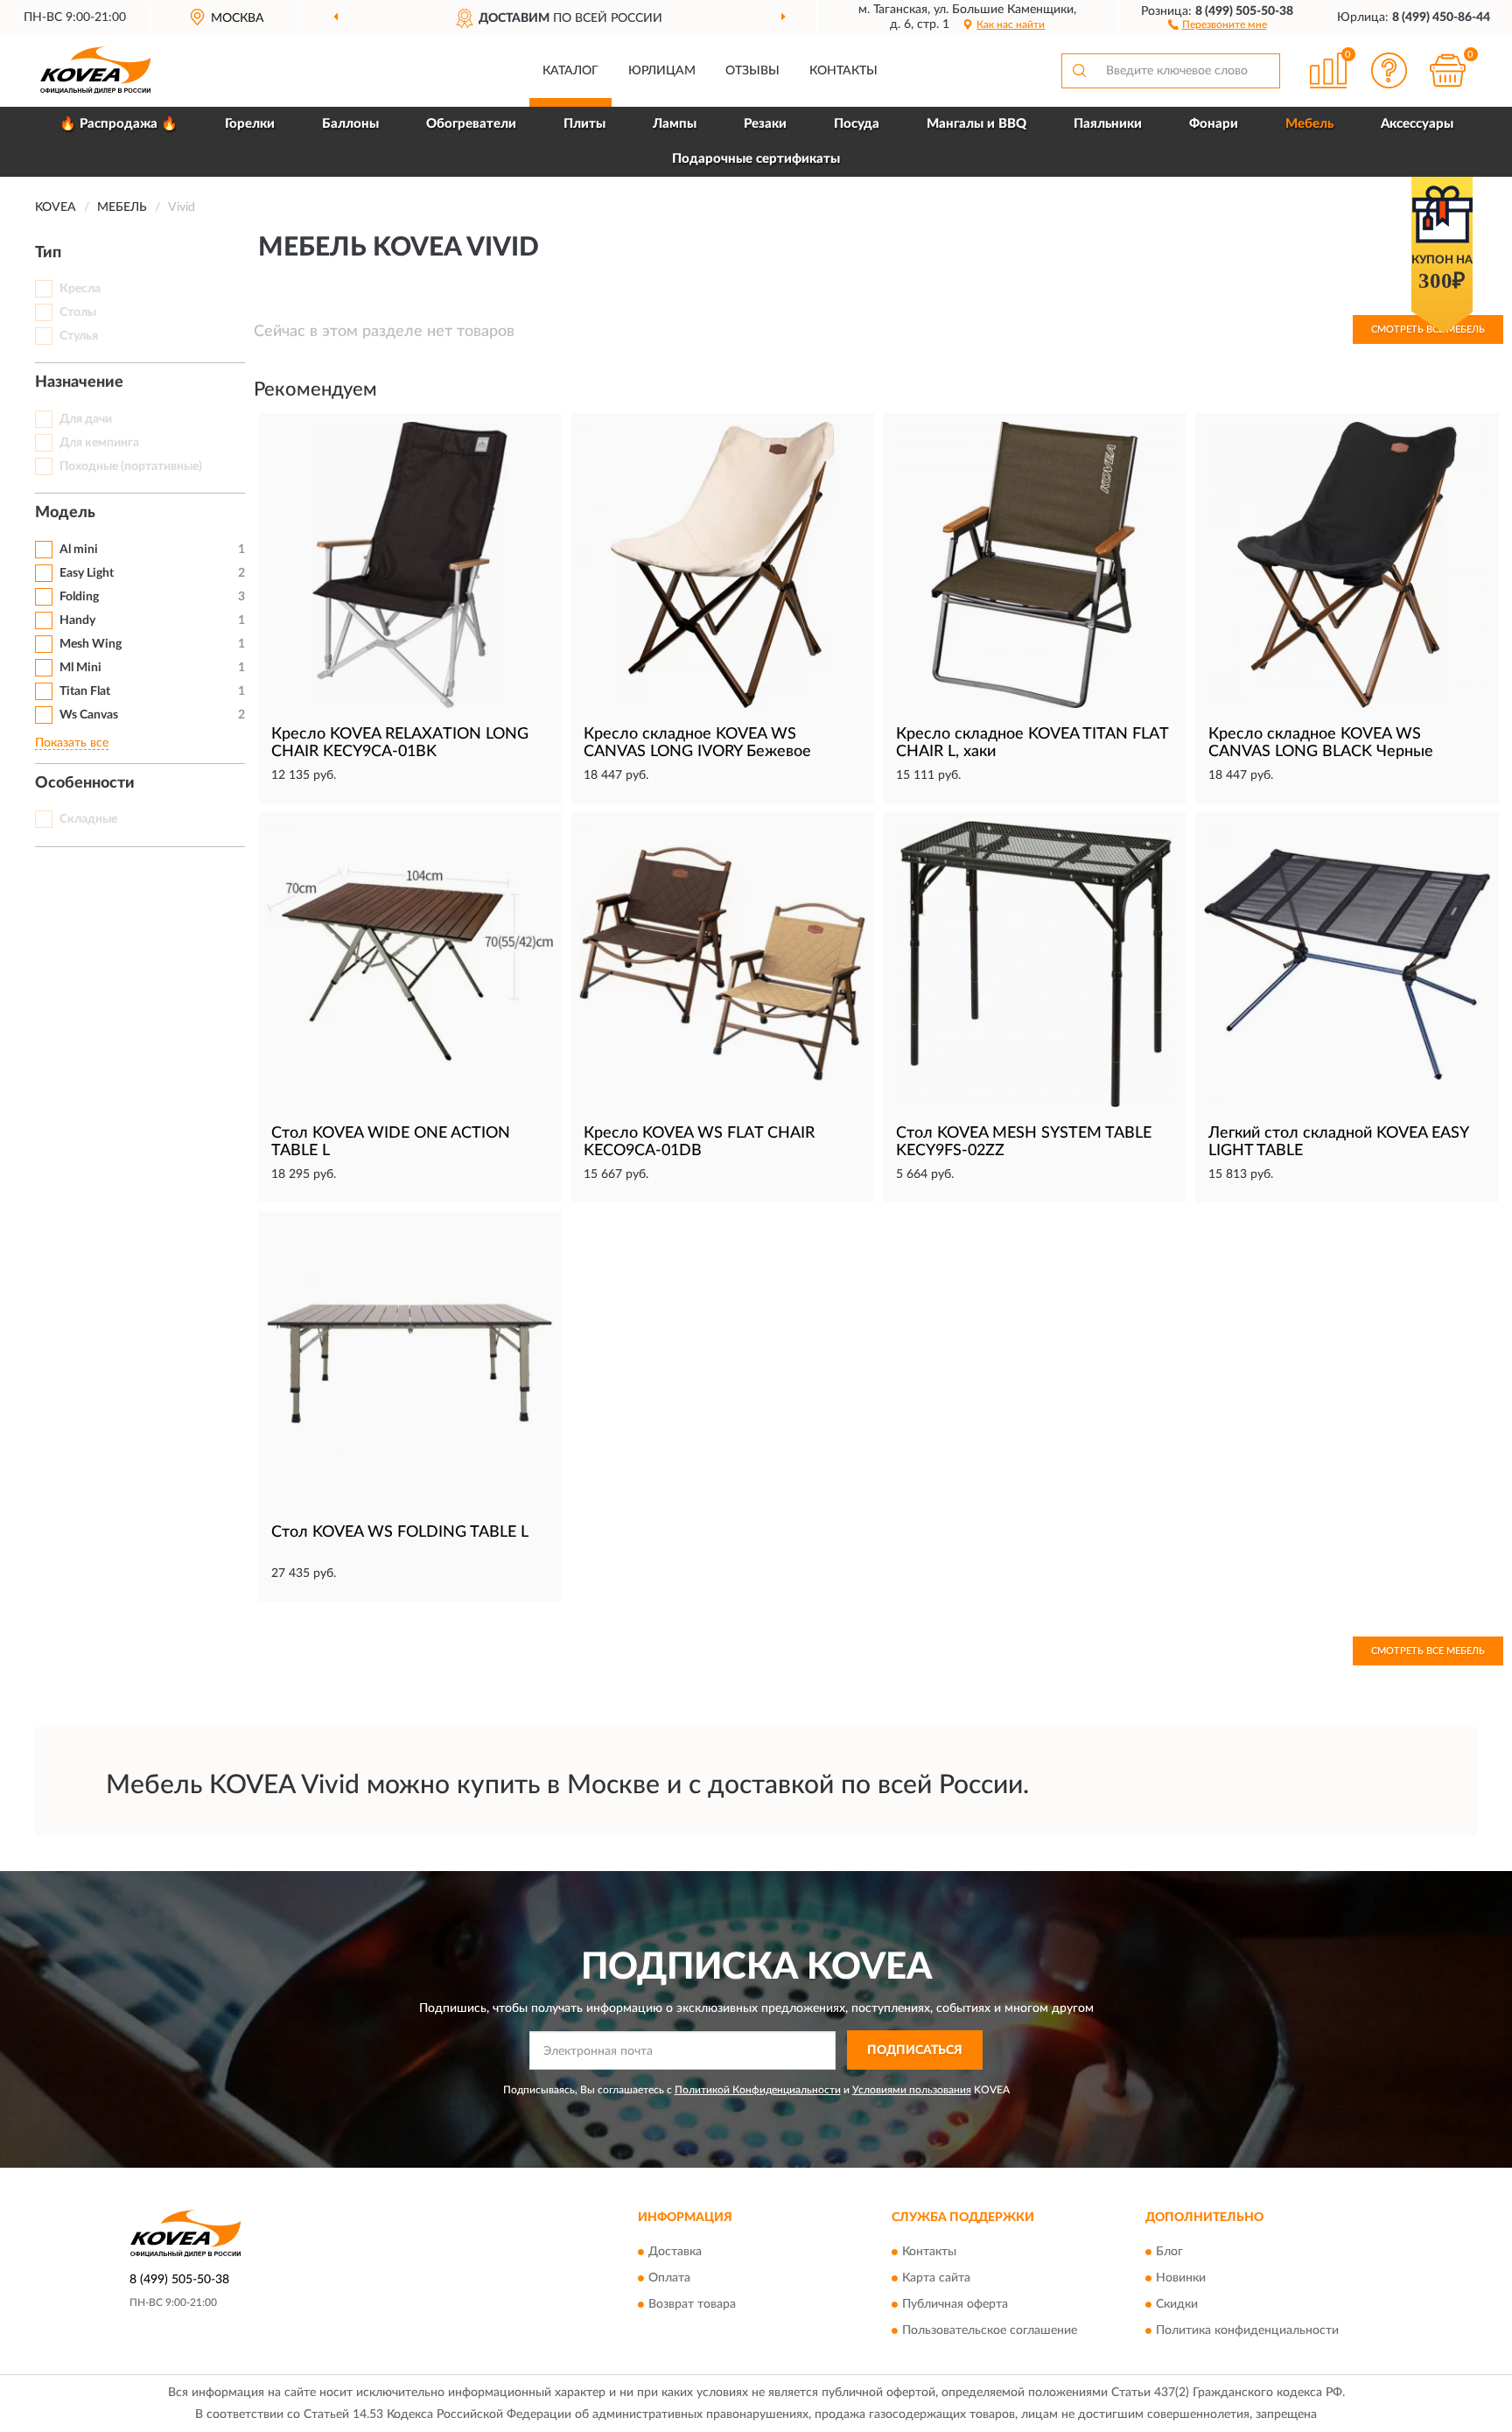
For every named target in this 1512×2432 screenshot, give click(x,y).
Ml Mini (80, 668)
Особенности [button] (85, 783)
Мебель (1309, 124)
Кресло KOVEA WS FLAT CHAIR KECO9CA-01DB (699, 1142)
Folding (79, 597)
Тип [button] (48, 253)
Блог (1169, 2252)
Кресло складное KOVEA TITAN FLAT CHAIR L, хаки (1032, 743)
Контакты (843, 71)
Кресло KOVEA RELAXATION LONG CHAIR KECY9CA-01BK (400, 743)
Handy (77, 620)
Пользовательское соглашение (990, 2330)
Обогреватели (471, 124)
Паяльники (1108, 124)
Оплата (669, 2278)
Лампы (675, 124)
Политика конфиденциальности (1247, 2330)
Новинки (1181, 2278)
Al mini (79, 550)
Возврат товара (692, 2304)
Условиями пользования (912, 2090)
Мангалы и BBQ (976, 124)
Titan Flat (85, 691)
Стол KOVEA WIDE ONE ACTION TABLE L (391, 1142)
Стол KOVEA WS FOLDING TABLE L (400, 1532)
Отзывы (752, 71)
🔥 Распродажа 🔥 (119, 124)
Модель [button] (65, 513)
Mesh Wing (91, 644)
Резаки (765, 124)
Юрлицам (662, 71)
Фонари (1214, 124)
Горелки (250, 124)
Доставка (675, 2252)
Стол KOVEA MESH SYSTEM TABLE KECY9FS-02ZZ (1024, 1142)
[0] (1448, 70)
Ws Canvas (89, 715)
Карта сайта (936, 2278)
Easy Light (87, 573)
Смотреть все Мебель (1428, 1651)
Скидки (1177, 2304)
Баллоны (350, 124)
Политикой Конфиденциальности (758, 2090)
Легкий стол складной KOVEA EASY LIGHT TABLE (1338, 1142)
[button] (1218, 24)
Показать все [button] (72, 743)
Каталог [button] (570, 71)
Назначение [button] (79, 382)
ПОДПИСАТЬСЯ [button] (915, 2050)
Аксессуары (1417, 124)
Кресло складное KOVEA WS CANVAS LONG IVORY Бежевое (697, 743)
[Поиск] (1079, 71)
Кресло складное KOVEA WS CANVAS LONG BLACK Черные (1321, 743)
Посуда (857, 124)
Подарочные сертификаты (756, 159)
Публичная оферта (955, 2304)
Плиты (584, 124)
